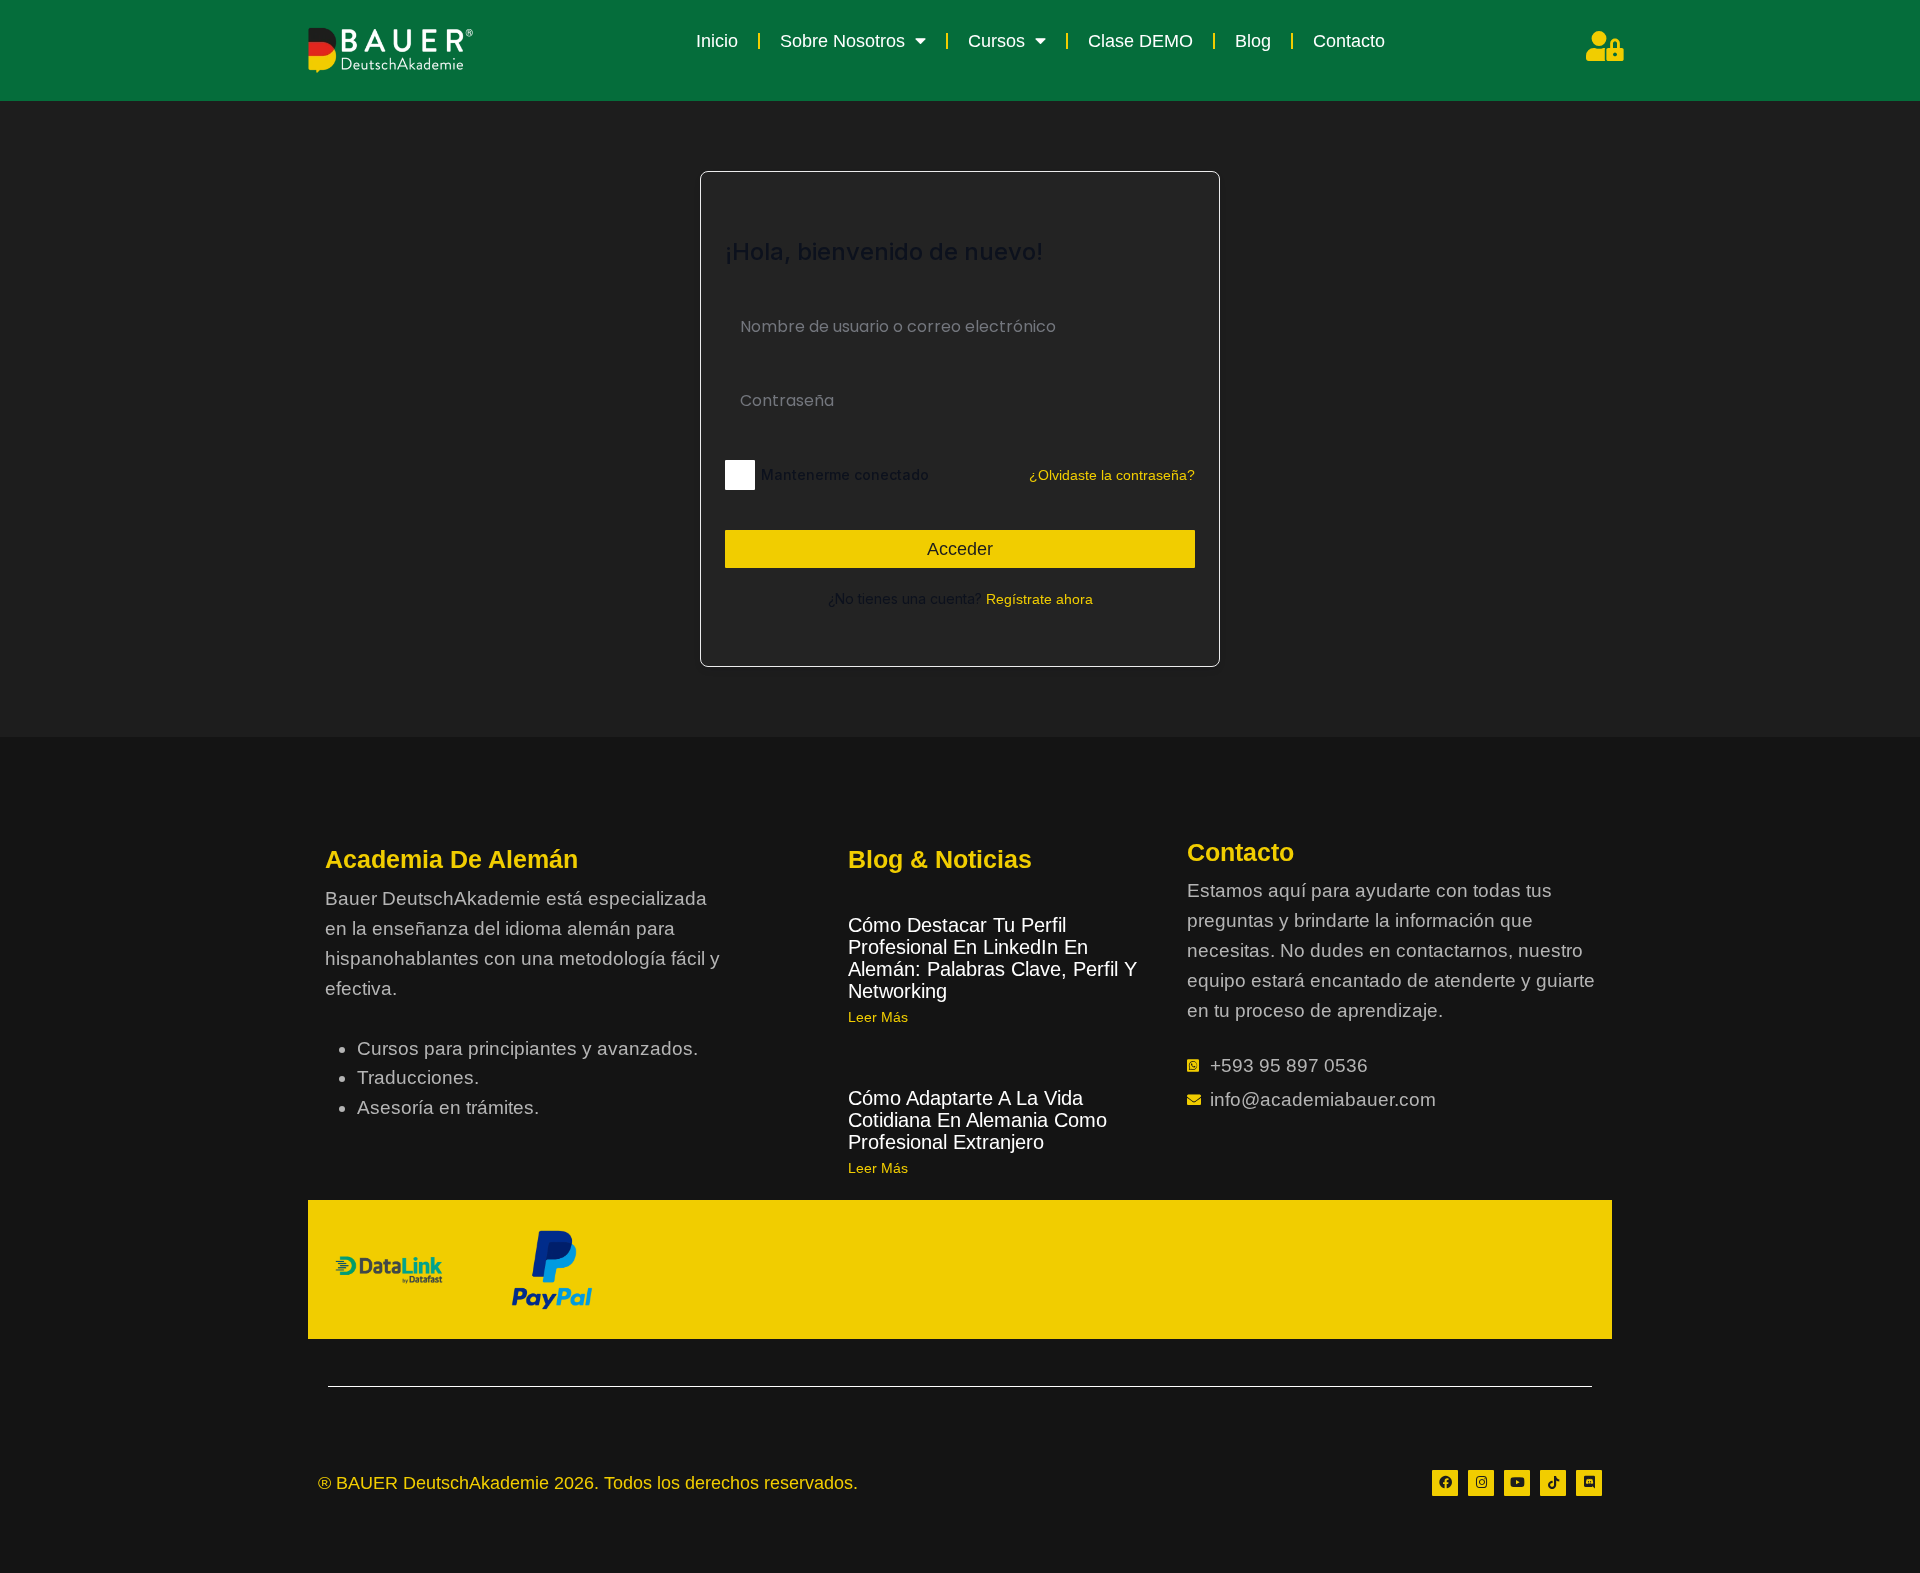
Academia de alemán (451, 859)
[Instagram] (1481, 1483)
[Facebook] (1445, 1483)
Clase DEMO (1140, 41)
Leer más (878, 1017)
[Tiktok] (1553, 1483)
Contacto (1349, 41)
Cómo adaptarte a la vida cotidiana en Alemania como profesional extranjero (977, 1120)
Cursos (996, 41)
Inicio (717, 41)
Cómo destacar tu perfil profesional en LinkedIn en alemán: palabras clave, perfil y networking (992, 958)
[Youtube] (1517, 1483)
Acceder (960, 548)
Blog (1253, 41)
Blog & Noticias (940, 859)
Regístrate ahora (1039, 599)
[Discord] (1589, 1483)
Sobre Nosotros (842, 41)
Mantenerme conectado (845, 474)
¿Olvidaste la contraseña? (1112, 475)
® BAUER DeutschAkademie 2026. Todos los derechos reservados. (588, 1483)
